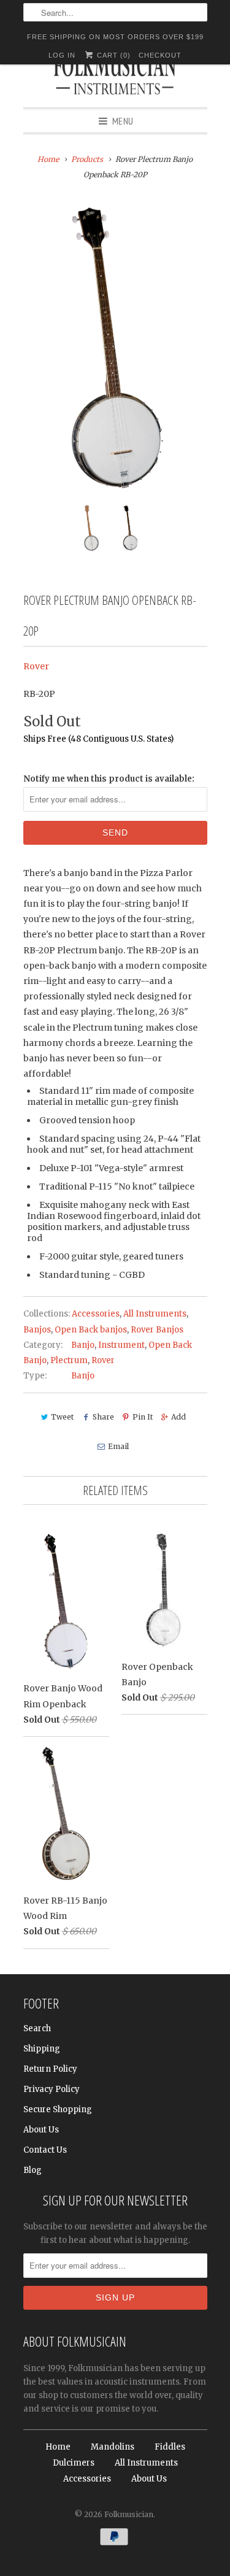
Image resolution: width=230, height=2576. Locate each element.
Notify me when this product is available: (109, 779)
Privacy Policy (52, 2089)
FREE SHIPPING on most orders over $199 (115, 37)
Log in (62, 55)
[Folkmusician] (115, 77)
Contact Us (45, 2150)
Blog (33, 2170)
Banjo (83, 1345)
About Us (41, 2130)
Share (103, 1417)
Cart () (113, 55)
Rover (36, 666)
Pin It (143, 1417)
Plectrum (69, 1360)
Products (87, 159)
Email (118, 1446)
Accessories (96, 1314)
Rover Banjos (157, 1330)
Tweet (62, 1417)
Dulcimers (74, 2463)
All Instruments (155, 1314)
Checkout (160, 55)
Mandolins (113, 2447)
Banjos (37, 1330)
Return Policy (50, 2069)
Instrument (121, 1345)
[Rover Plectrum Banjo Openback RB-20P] (115, 350)
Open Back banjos (91, 1330)
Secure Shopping (58, 2109)
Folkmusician (129, 2514)
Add (178, 1417)
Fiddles (170, 2447)
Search (37, 2028)
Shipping (42, 2049)
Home (58, 2447)
